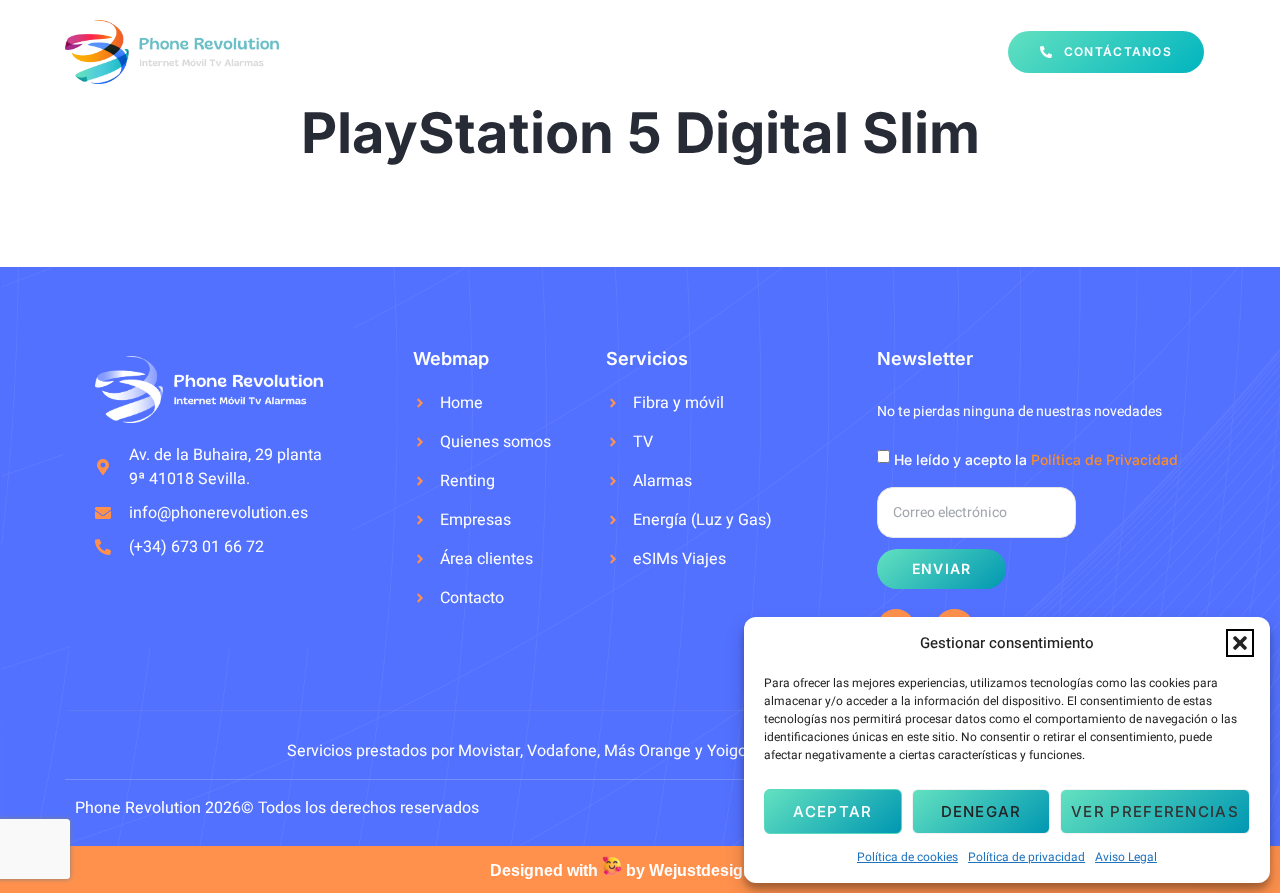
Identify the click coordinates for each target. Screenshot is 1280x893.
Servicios (602, 51)
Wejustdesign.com (719, 870)
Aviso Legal (1126, 857)
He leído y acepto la (1036, 459)
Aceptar (832, 811)
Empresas (834, 51)
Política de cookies (907, 857)
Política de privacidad (1026, 857)
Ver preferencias (1155, 811)
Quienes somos (469, 51)
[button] (1240, 643)
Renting (729, 51)
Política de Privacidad (1104, 459)
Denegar (981, 811)
